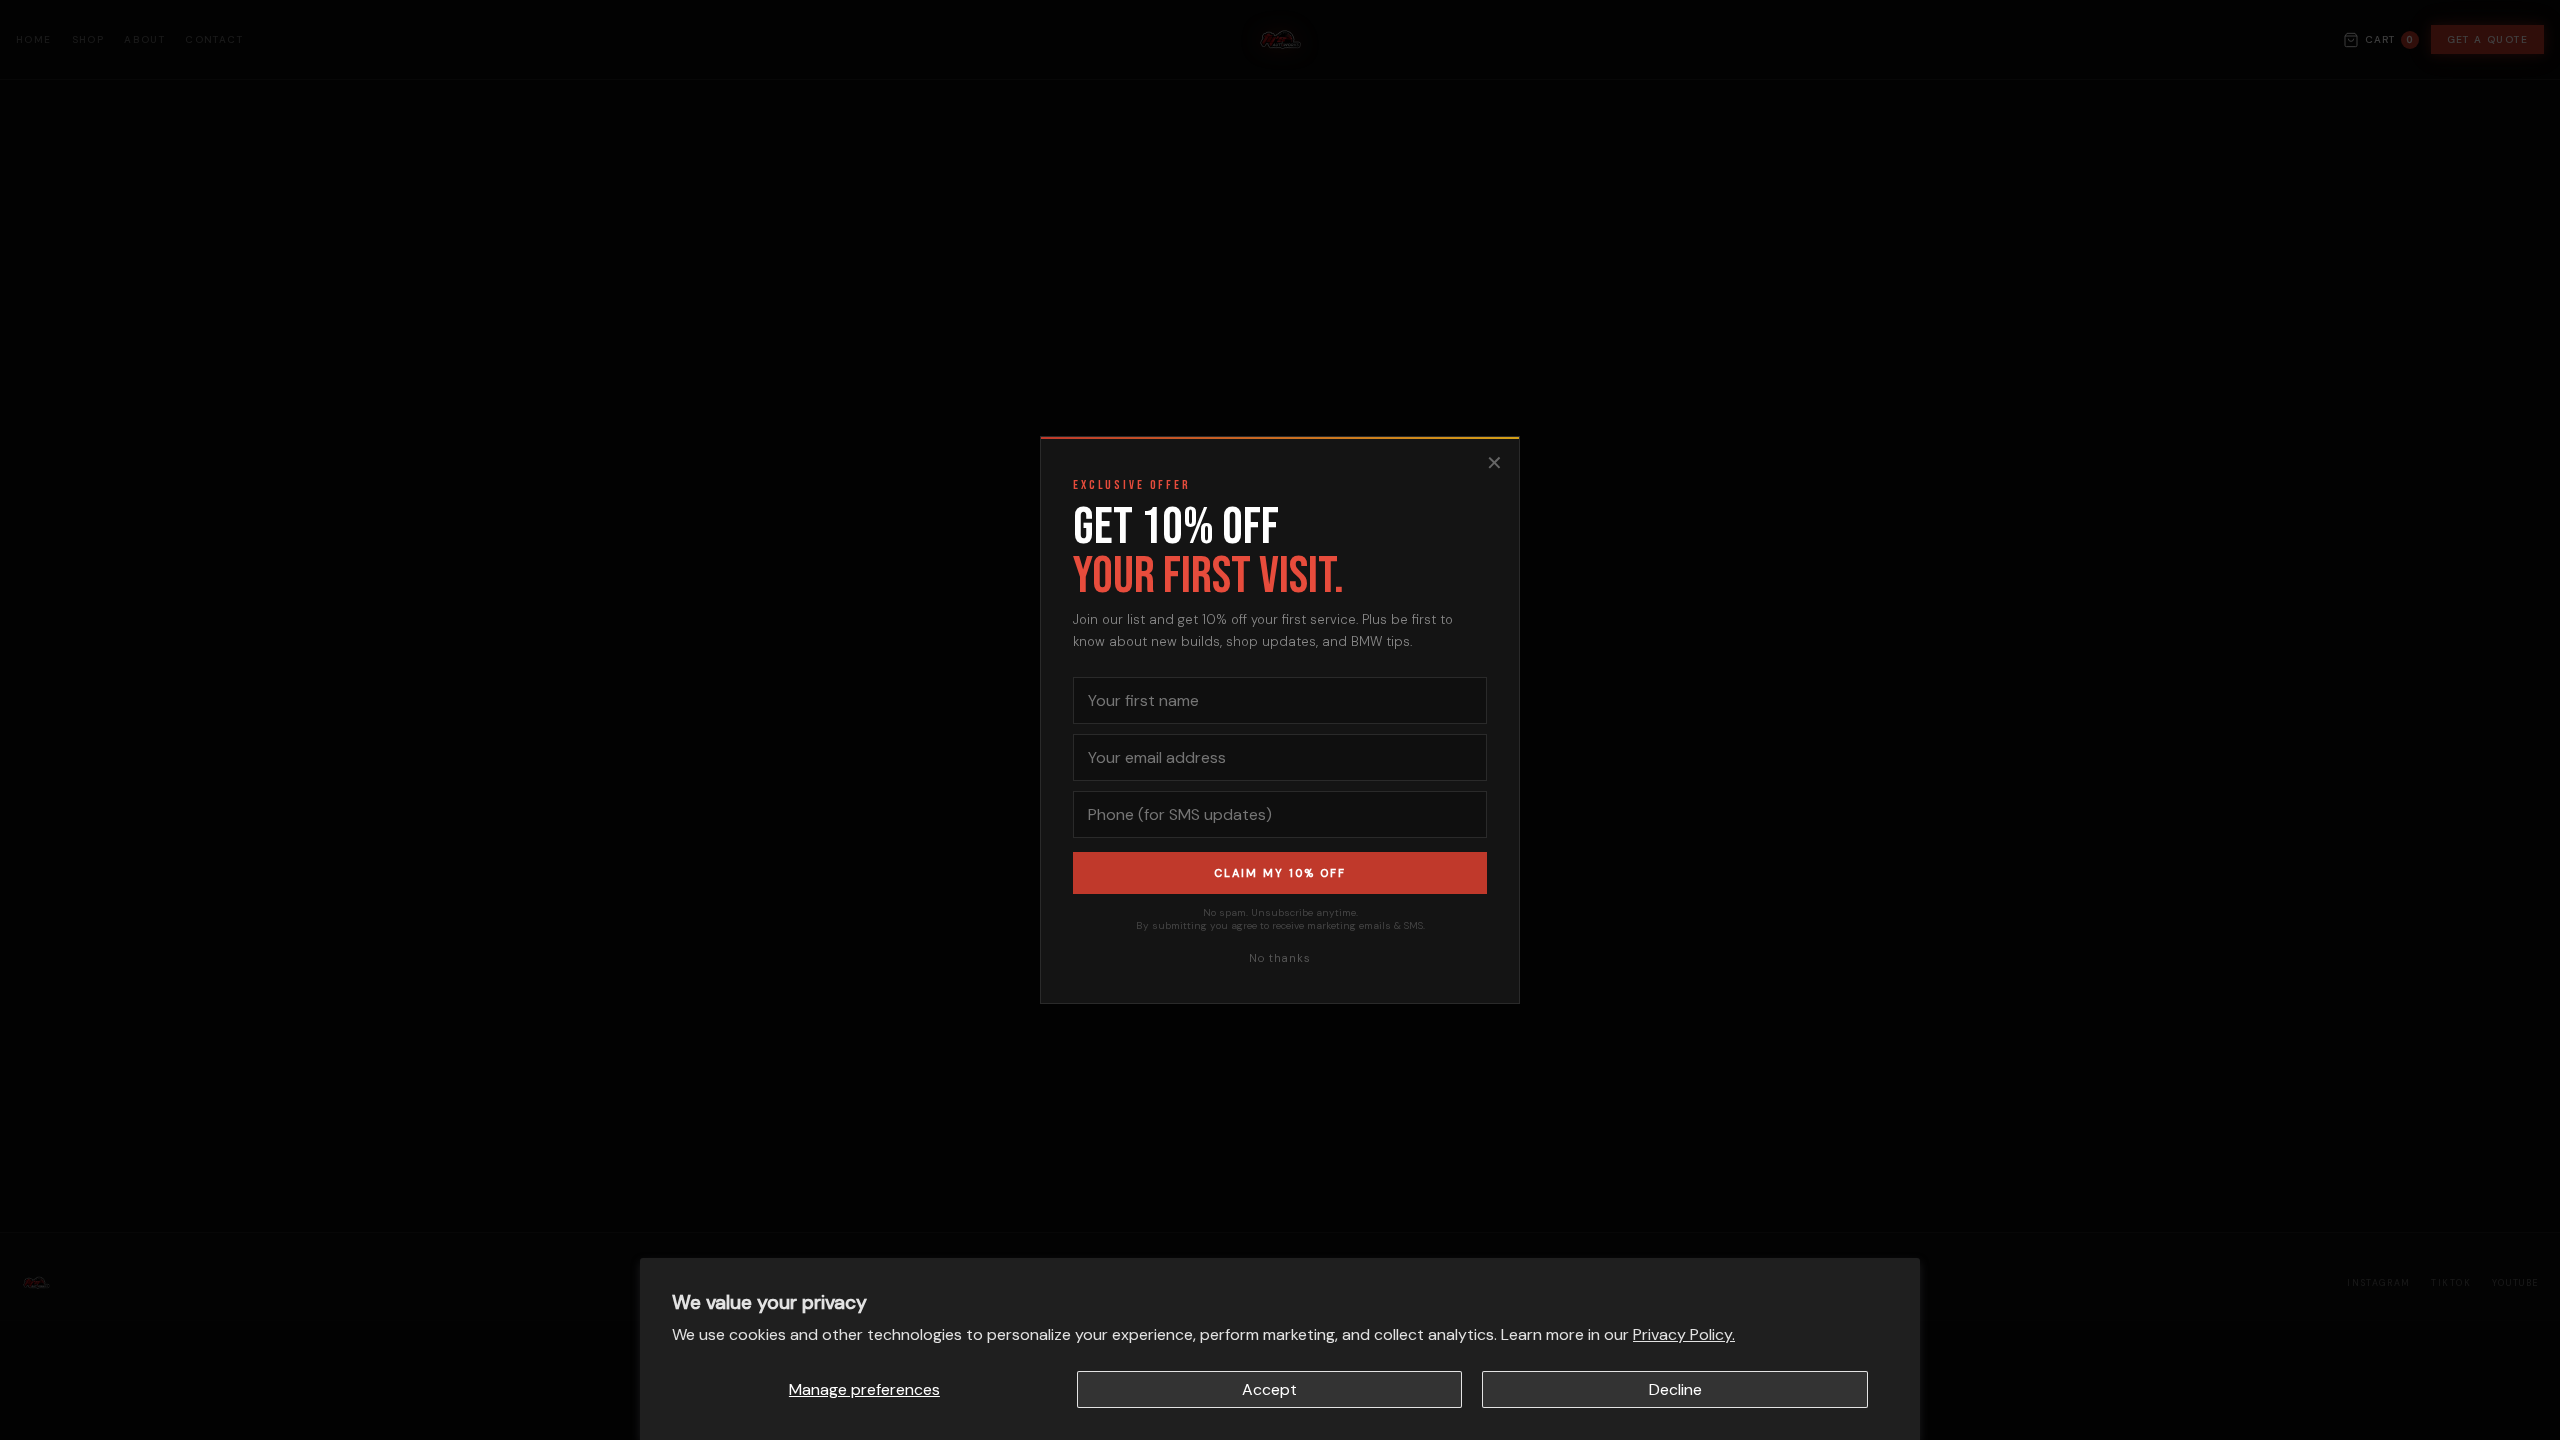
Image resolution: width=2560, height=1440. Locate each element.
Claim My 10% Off (1280, 873)
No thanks (1280, 958)
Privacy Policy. (1684, 1334)
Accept (1269, 1389)
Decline (1675, 1389)
